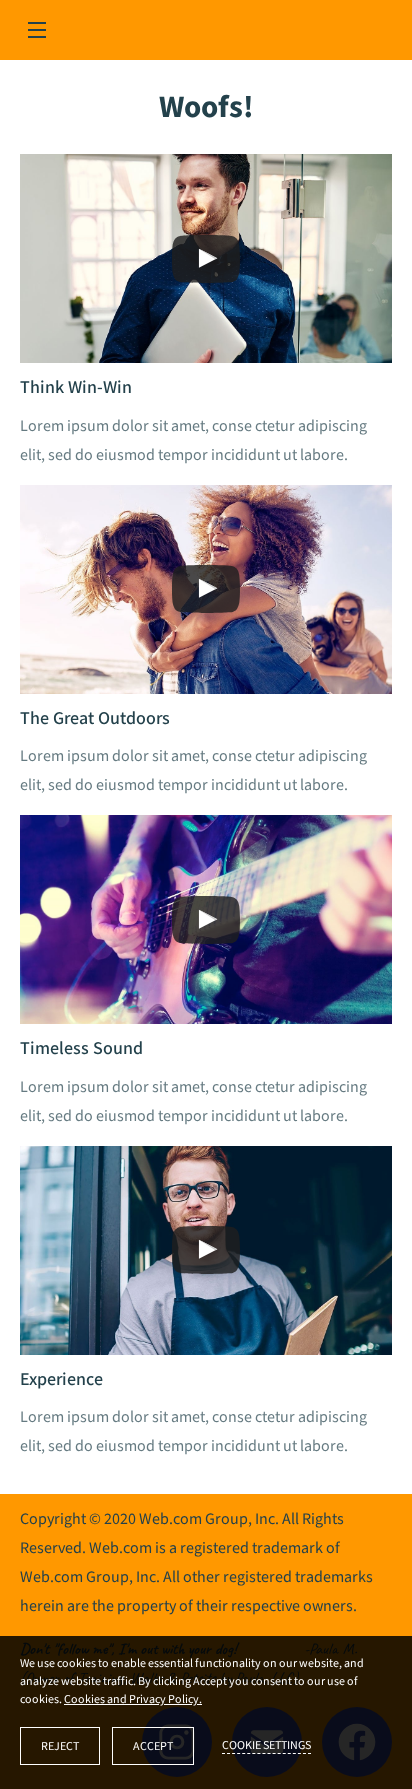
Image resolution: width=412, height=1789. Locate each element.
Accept (153, 1746)
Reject (60, 1746)
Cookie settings (266, 1745)
